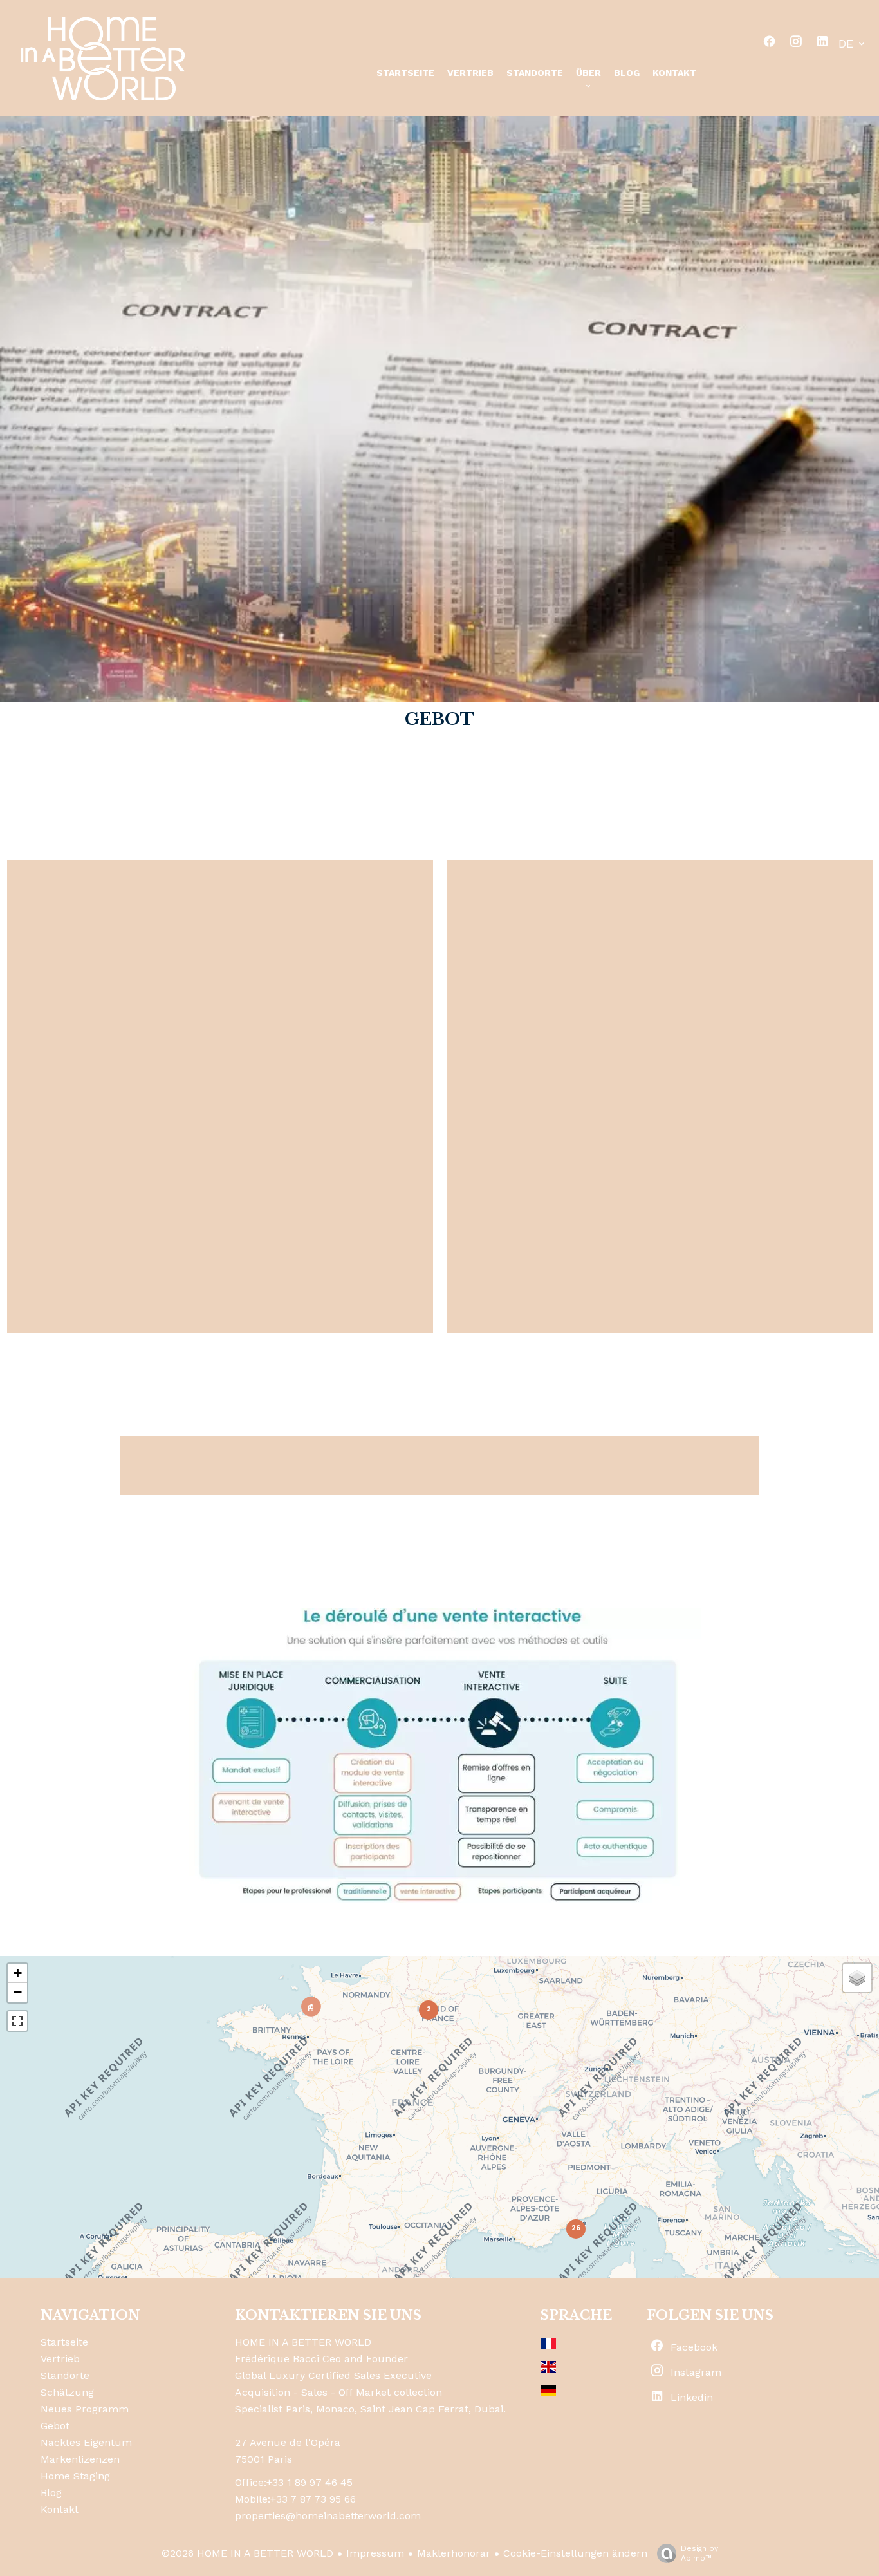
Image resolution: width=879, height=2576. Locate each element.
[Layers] (857, 1978)
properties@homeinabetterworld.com (328, 2516)
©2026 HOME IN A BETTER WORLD (247, 2553)
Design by (699, 2553)
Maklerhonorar (454, 2553)
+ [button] (18, 1973)
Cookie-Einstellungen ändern (575, 2553)
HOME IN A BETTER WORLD (303, 2342)
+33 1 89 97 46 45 (310, 2482)
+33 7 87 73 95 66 (313, 2499)
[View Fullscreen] (17, 2021)
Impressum (375, 2553)
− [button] (18, 1992)
